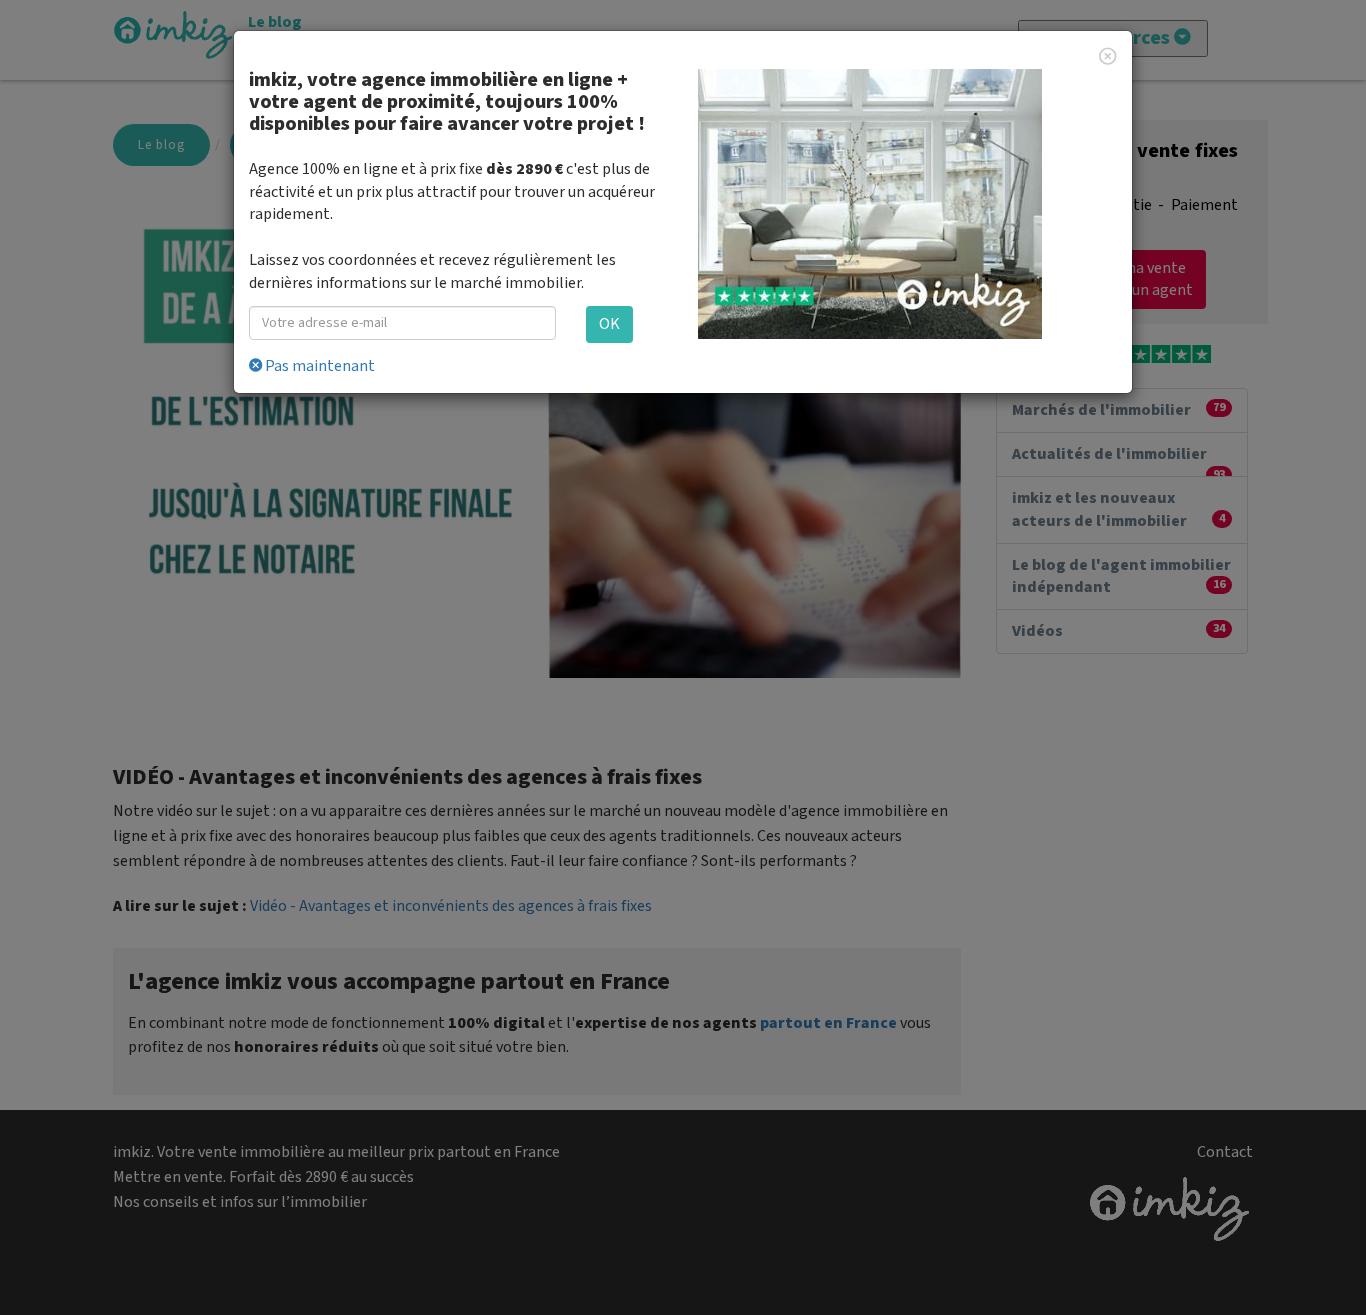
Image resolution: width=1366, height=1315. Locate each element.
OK (609, 324)
